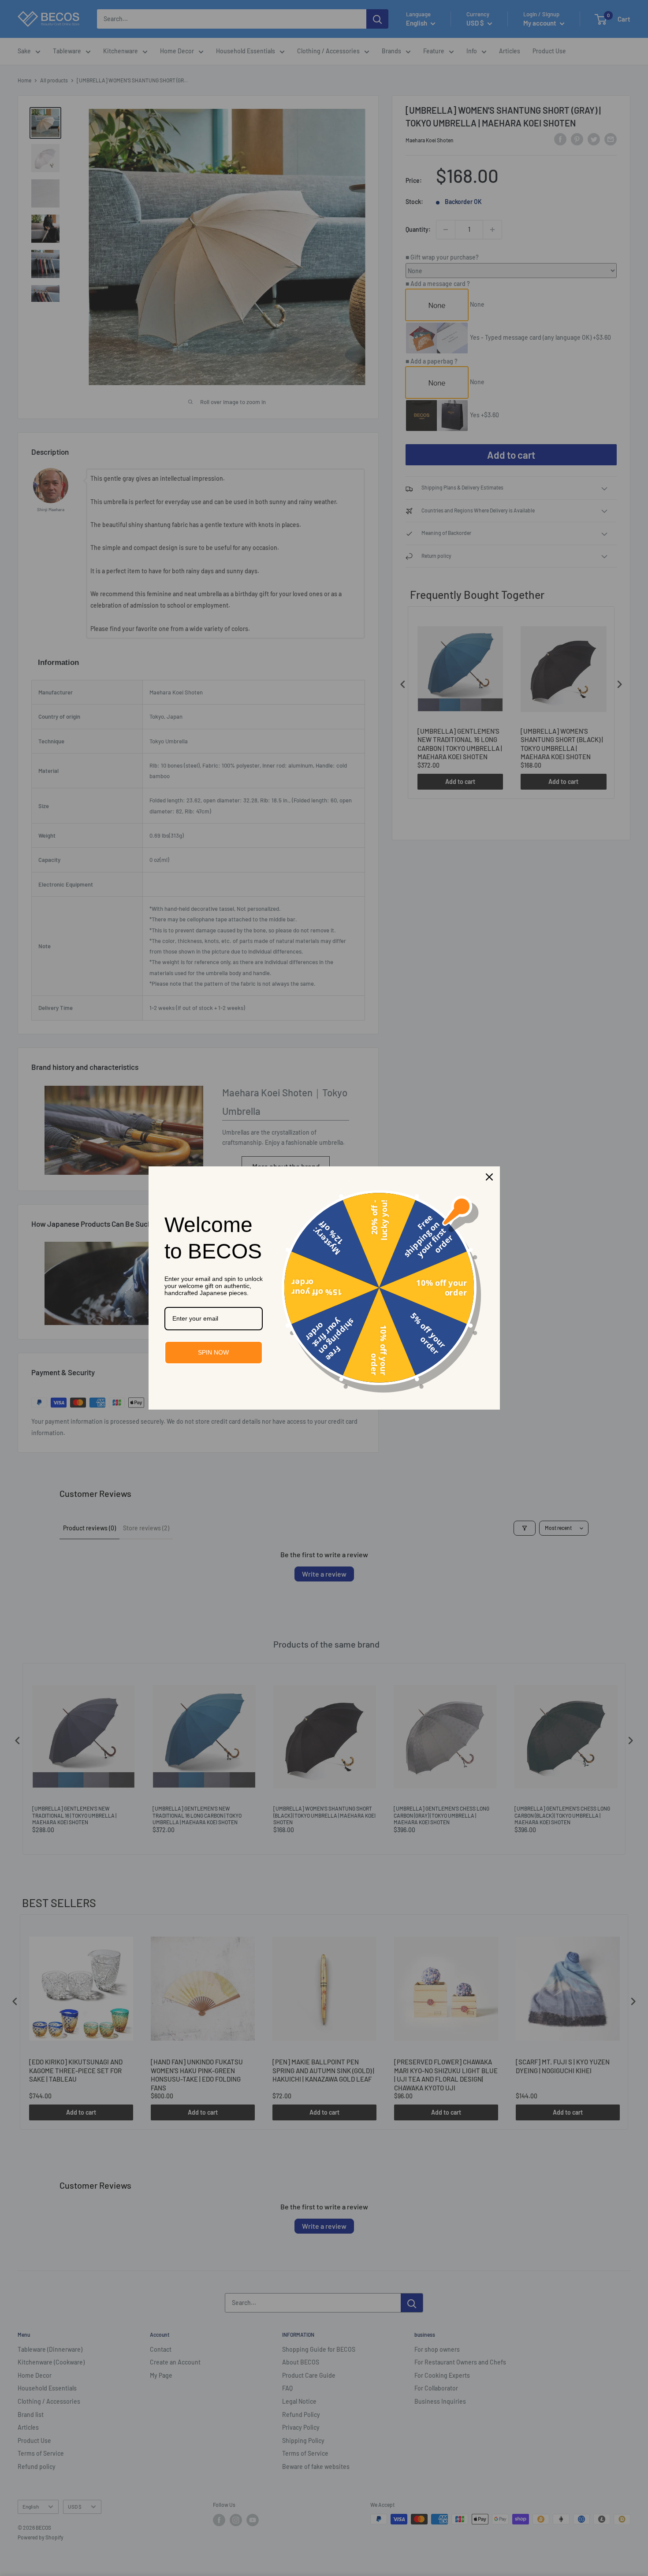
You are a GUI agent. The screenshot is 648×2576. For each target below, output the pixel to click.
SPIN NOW (213, 1352)
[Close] (489, 1177)
